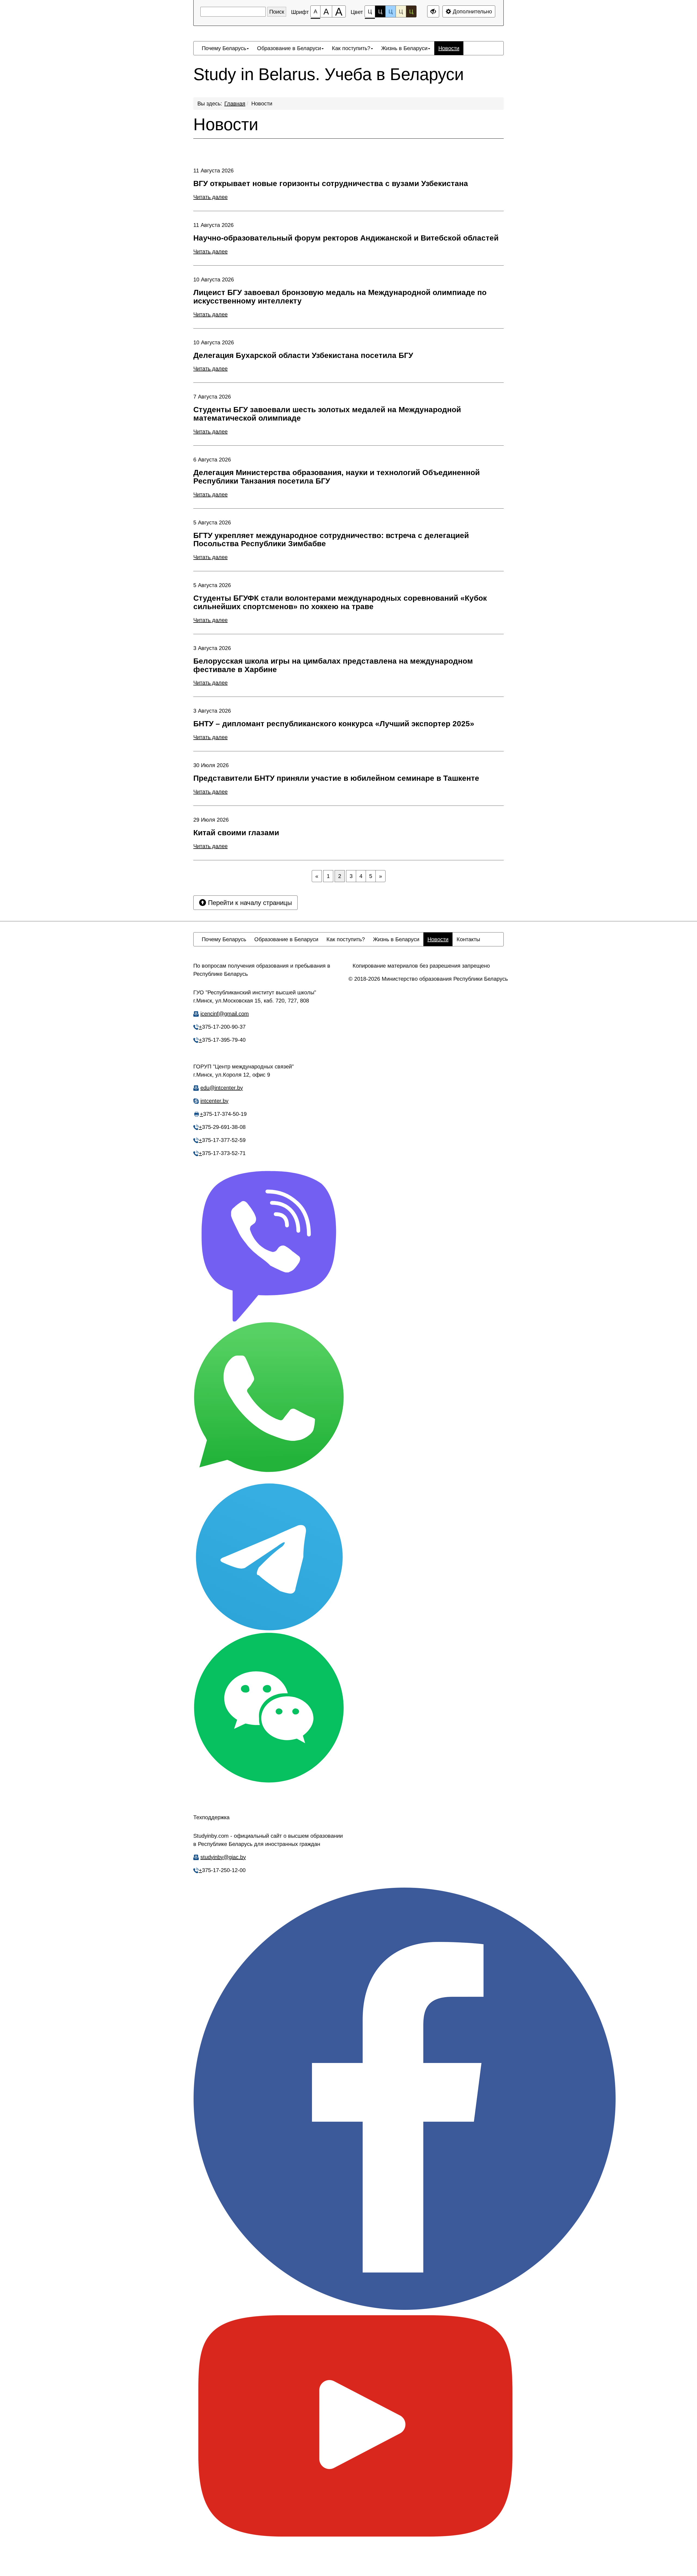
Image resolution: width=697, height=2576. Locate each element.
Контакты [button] (468, 939)
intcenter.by (214, 1101)
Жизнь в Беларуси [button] (404, 48)
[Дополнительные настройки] (433, 11)
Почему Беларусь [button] (224, 48)
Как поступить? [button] (351, 48)
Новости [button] (449, 48)
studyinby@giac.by (223, 1857)
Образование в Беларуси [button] (289, 48)
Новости (262, 104)
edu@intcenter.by (222, 1088)
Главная (235, 104)
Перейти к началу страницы (249, 903)
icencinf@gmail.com (225, 1014)
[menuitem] (225, 48)
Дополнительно (472, 11)
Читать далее (210, 197)
